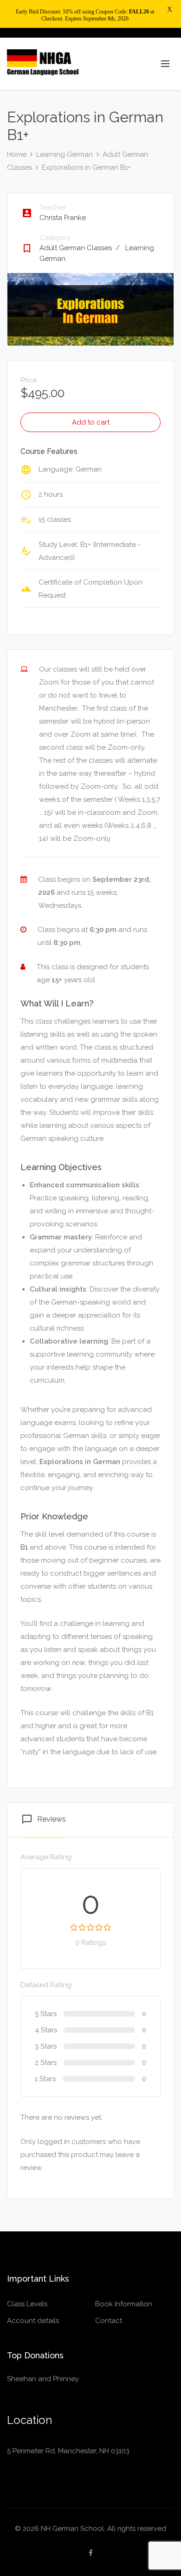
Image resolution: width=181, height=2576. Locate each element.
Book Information (124, 2304)
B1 (24, 1547)
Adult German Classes (80, 248)
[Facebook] (91, 2553)
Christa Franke (63, 218)
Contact (109, 2321)
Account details (33, 2321)
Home (17, 154)
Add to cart (91, 422)
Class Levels (27, 2304)
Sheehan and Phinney (43, 2379)
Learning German (65, 154)
